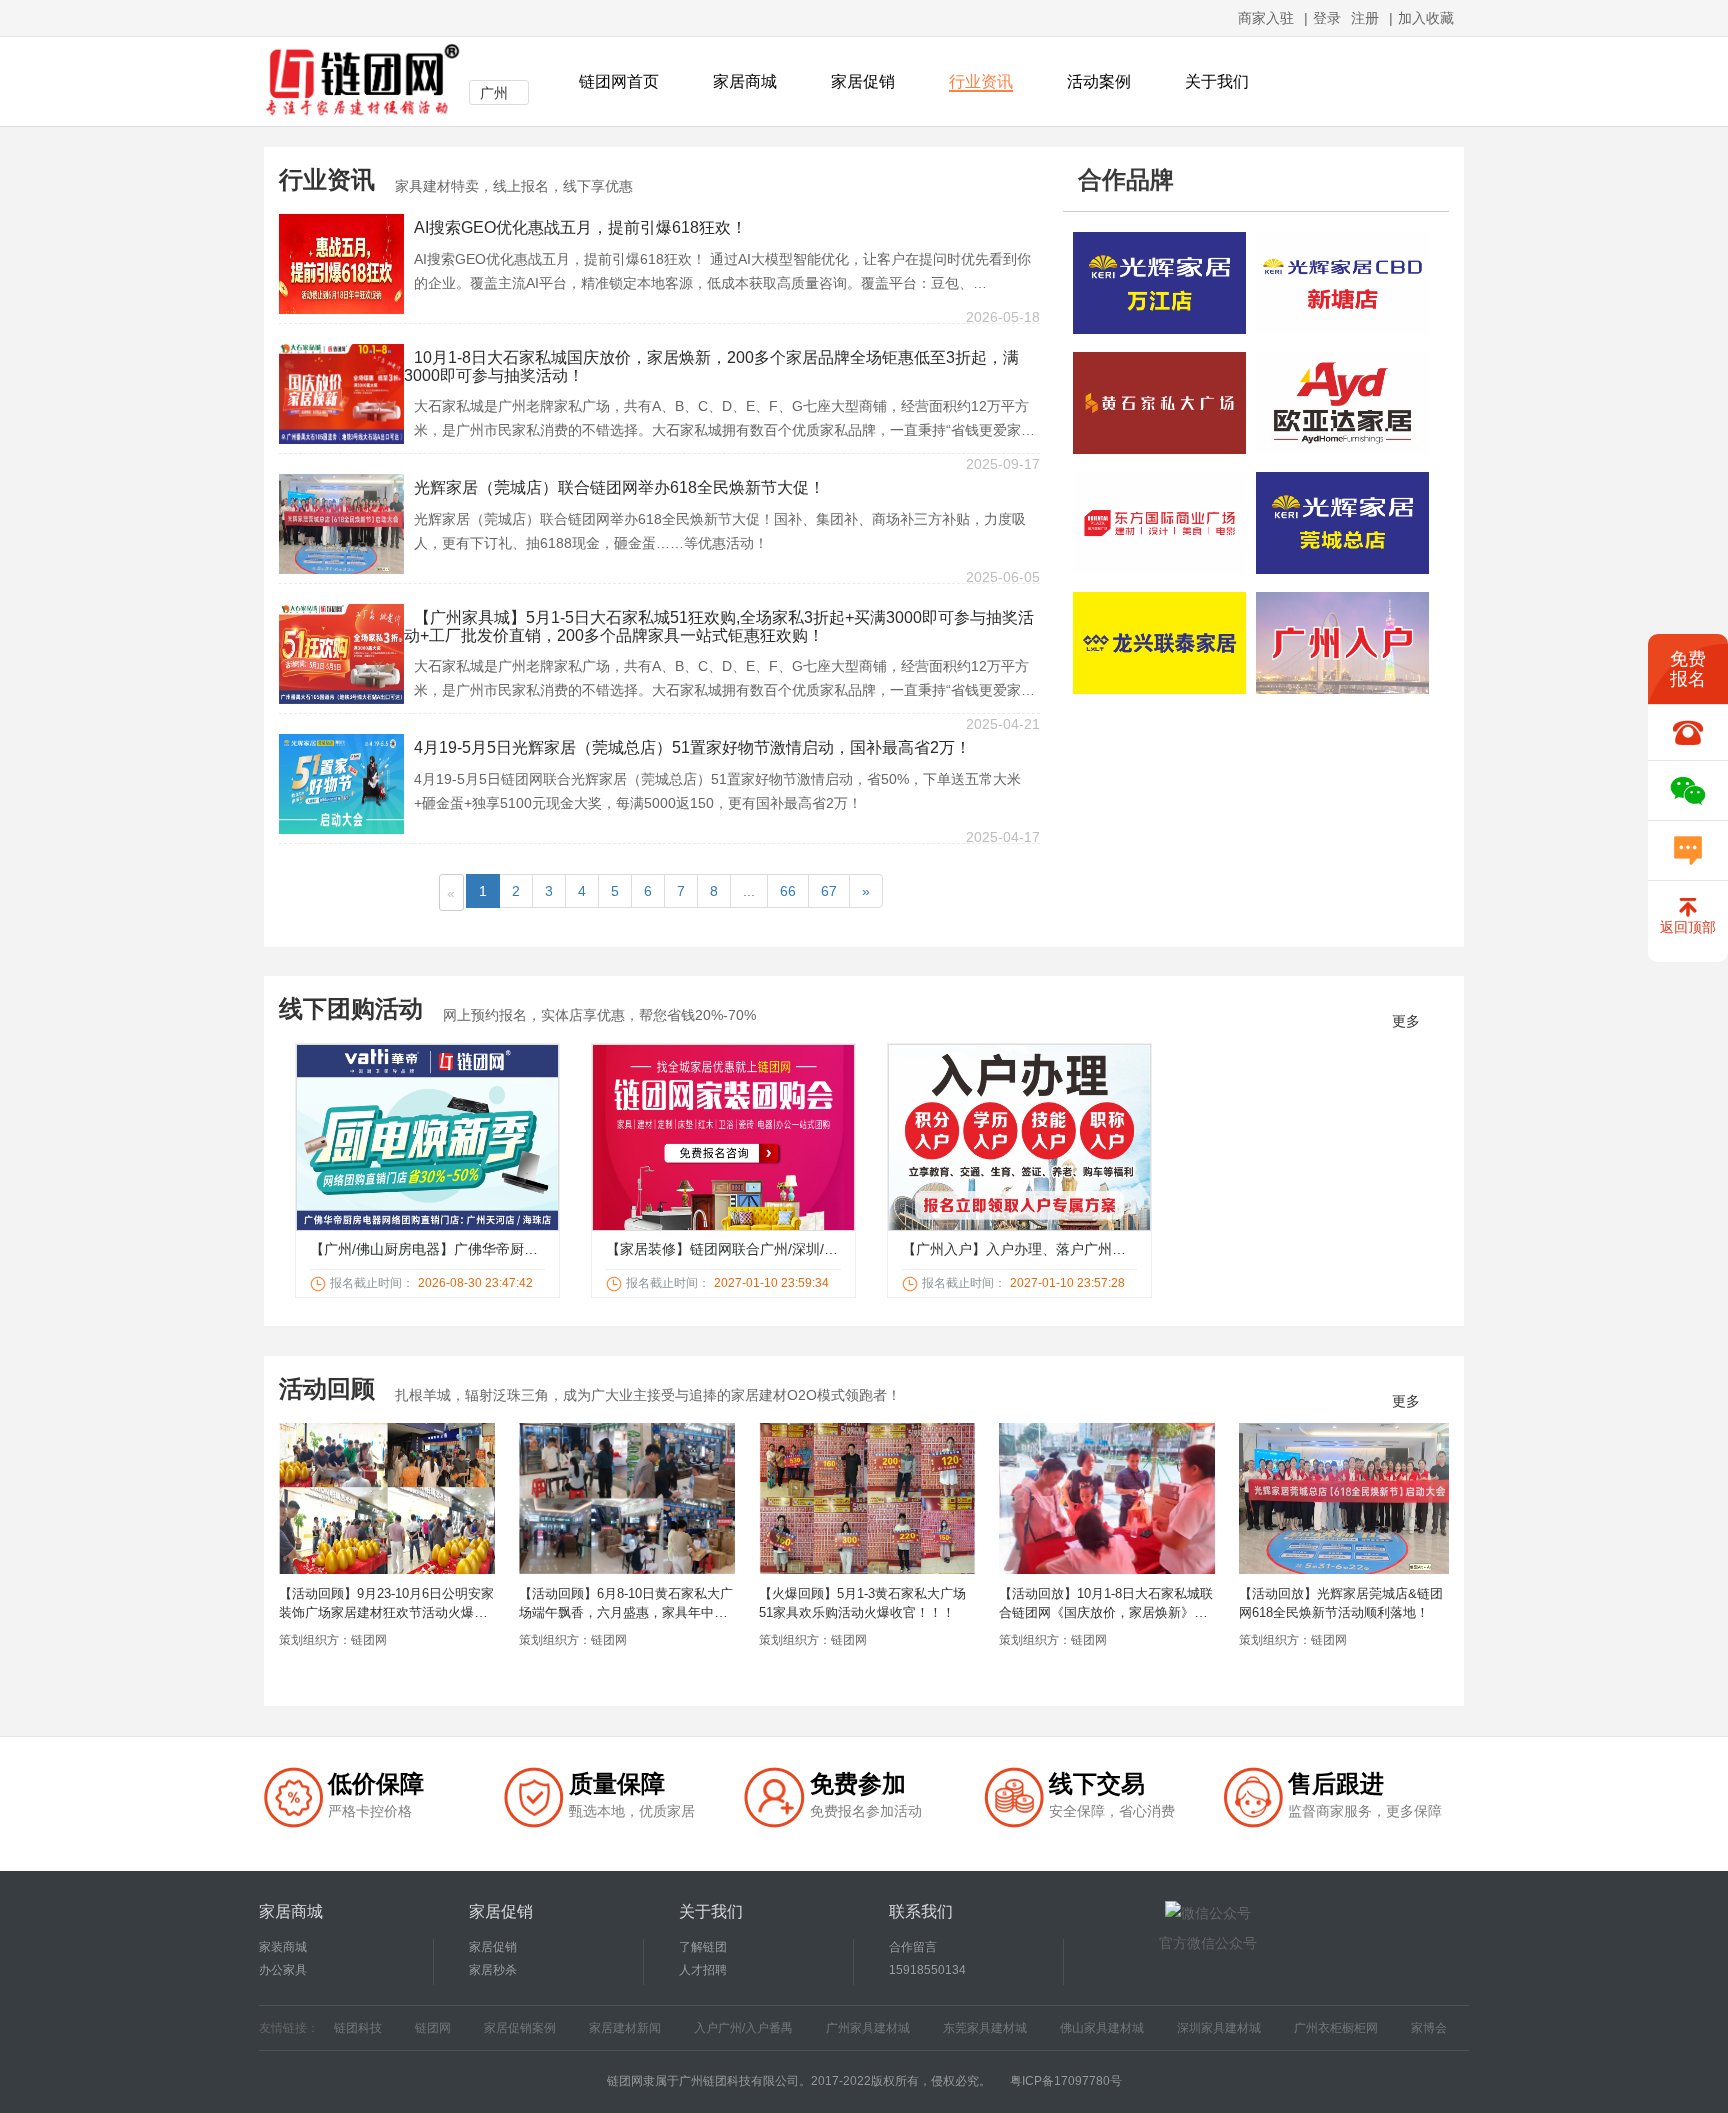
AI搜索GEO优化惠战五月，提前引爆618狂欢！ (580, 227)
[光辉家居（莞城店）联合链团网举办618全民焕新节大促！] (341, 523)
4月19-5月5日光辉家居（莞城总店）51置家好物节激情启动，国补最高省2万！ (692, 747)
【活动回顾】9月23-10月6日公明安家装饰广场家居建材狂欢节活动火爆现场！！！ (386, 1612)
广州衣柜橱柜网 (1336, 2028)
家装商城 (283, 1947)
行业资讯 (981, 81)
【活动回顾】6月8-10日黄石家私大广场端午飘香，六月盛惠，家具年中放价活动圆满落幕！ (626, 1612)
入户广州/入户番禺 (743, 2028)
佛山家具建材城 (1102, 2028)
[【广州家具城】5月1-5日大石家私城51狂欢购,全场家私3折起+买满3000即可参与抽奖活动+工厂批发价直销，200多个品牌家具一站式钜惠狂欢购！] (341, 653)
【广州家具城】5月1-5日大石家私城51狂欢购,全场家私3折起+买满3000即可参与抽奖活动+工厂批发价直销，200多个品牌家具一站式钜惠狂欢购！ (719, 626)
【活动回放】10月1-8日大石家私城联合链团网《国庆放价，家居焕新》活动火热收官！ (1106, 1612)
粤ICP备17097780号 (1066, 2081)
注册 (1365, 18)
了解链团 (703, 1947)
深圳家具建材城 (1219, 2028)
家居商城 (745, 81)
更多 (1406, 1021)
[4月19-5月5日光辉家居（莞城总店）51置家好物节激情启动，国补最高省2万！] (341, 783)
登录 (1327, 18)
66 (788, 891)
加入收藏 (1426, 18)
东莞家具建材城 (985, 2028)
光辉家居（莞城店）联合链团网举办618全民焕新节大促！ (619, 487)
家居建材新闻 (625, 2028)
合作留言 (913, 1947)
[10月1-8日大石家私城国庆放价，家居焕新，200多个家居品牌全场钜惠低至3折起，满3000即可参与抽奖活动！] (341, 393)
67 (829, 891)
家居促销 (863, 81)
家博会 (1429, 2028)
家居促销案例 (520, 2028)
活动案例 (1099, 81)
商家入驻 (1266, 18)
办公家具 (283, 1970)
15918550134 (927, 1970)
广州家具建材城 (868, 2028)
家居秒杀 (493, 1970)
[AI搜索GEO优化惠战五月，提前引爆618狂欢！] (341, 263)
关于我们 (1217, 81)
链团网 (433, 2028)
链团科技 (358, 2028)
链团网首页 (619, 81)
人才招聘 (703, 1970)
